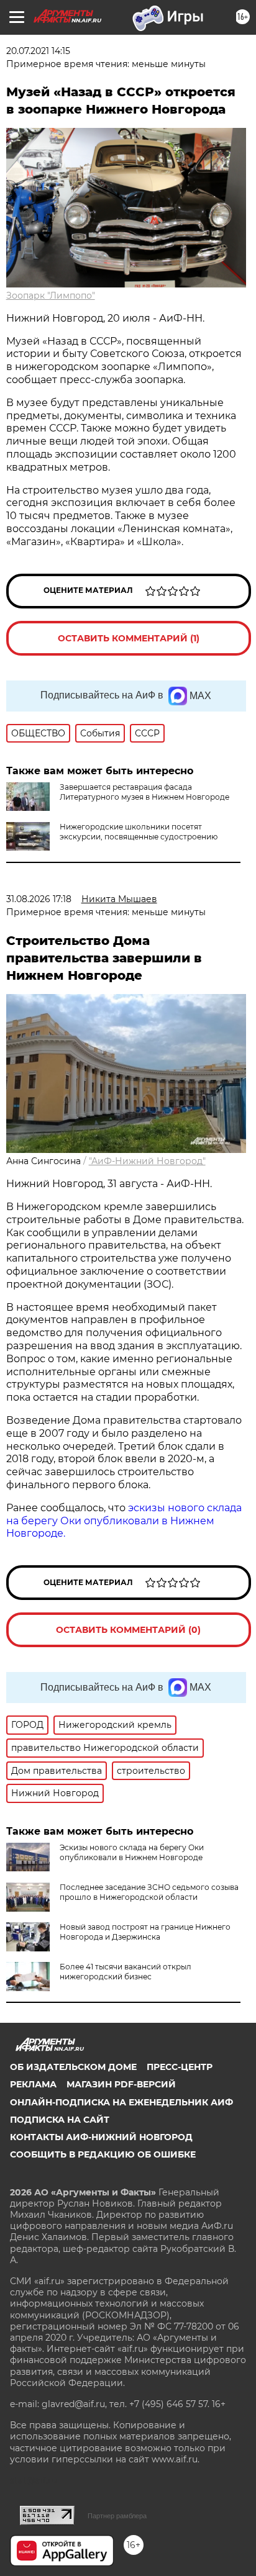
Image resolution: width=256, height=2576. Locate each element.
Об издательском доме (73, 2067)
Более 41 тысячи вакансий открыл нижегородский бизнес (126, 1972)
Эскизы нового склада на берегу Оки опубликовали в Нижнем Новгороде (132, 1852)
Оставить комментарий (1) (129, 638)
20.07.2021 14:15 (38, 51)
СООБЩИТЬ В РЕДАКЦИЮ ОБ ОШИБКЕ (103, 2154)
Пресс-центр (180, 2067)
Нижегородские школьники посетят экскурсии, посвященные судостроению (139, 832)
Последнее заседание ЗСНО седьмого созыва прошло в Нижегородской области (149, 1892)
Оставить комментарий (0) (128, 1630)
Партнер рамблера (117, 2516)
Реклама (33, 2084)
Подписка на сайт (60, 2120)
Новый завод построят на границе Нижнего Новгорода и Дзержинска (145, 1932)
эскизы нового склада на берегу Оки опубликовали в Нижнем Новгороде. (124, 1521)
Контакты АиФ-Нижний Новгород (101, 2137)
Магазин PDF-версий (121, 2084)
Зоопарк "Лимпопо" (51, 296)
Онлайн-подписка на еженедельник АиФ (121, 2102)
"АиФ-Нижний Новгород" (147, 1161)
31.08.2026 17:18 (39, 899)
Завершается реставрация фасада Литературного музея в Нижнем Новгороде (144, 792)
